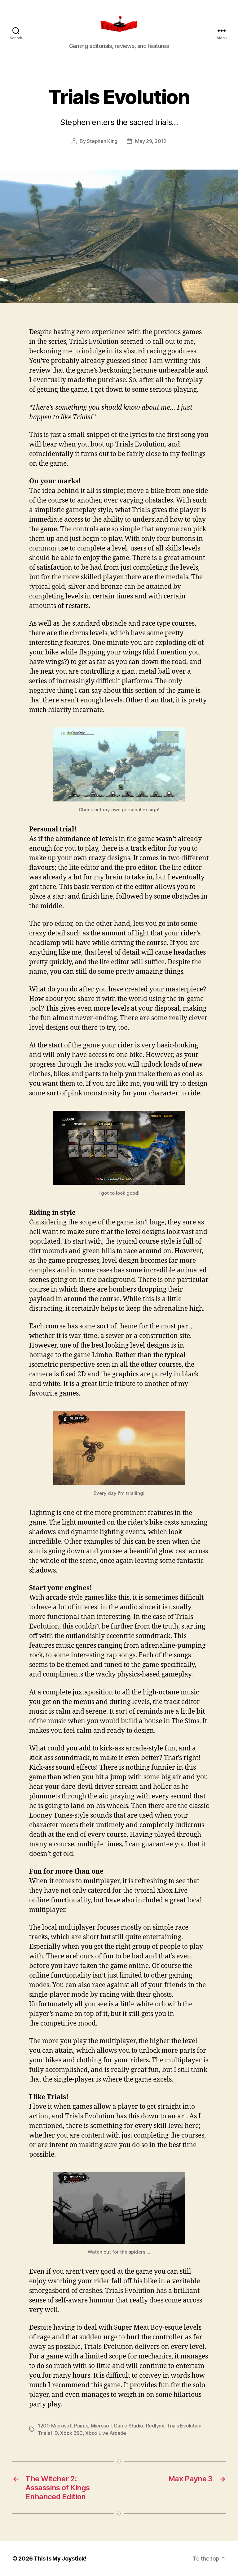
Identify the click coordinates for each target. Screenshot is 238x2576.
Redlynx (155, 2426)
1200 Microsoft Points (63, 2426)
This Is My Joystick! (60, 2559)
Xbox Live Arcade (106, 2433)
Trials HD (48, 2433)
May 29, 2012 (151, 141)
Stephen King (102, 141)
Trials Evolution (184, 2426)
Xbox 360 (71, 2433)
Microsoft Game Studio (117, 2426)
